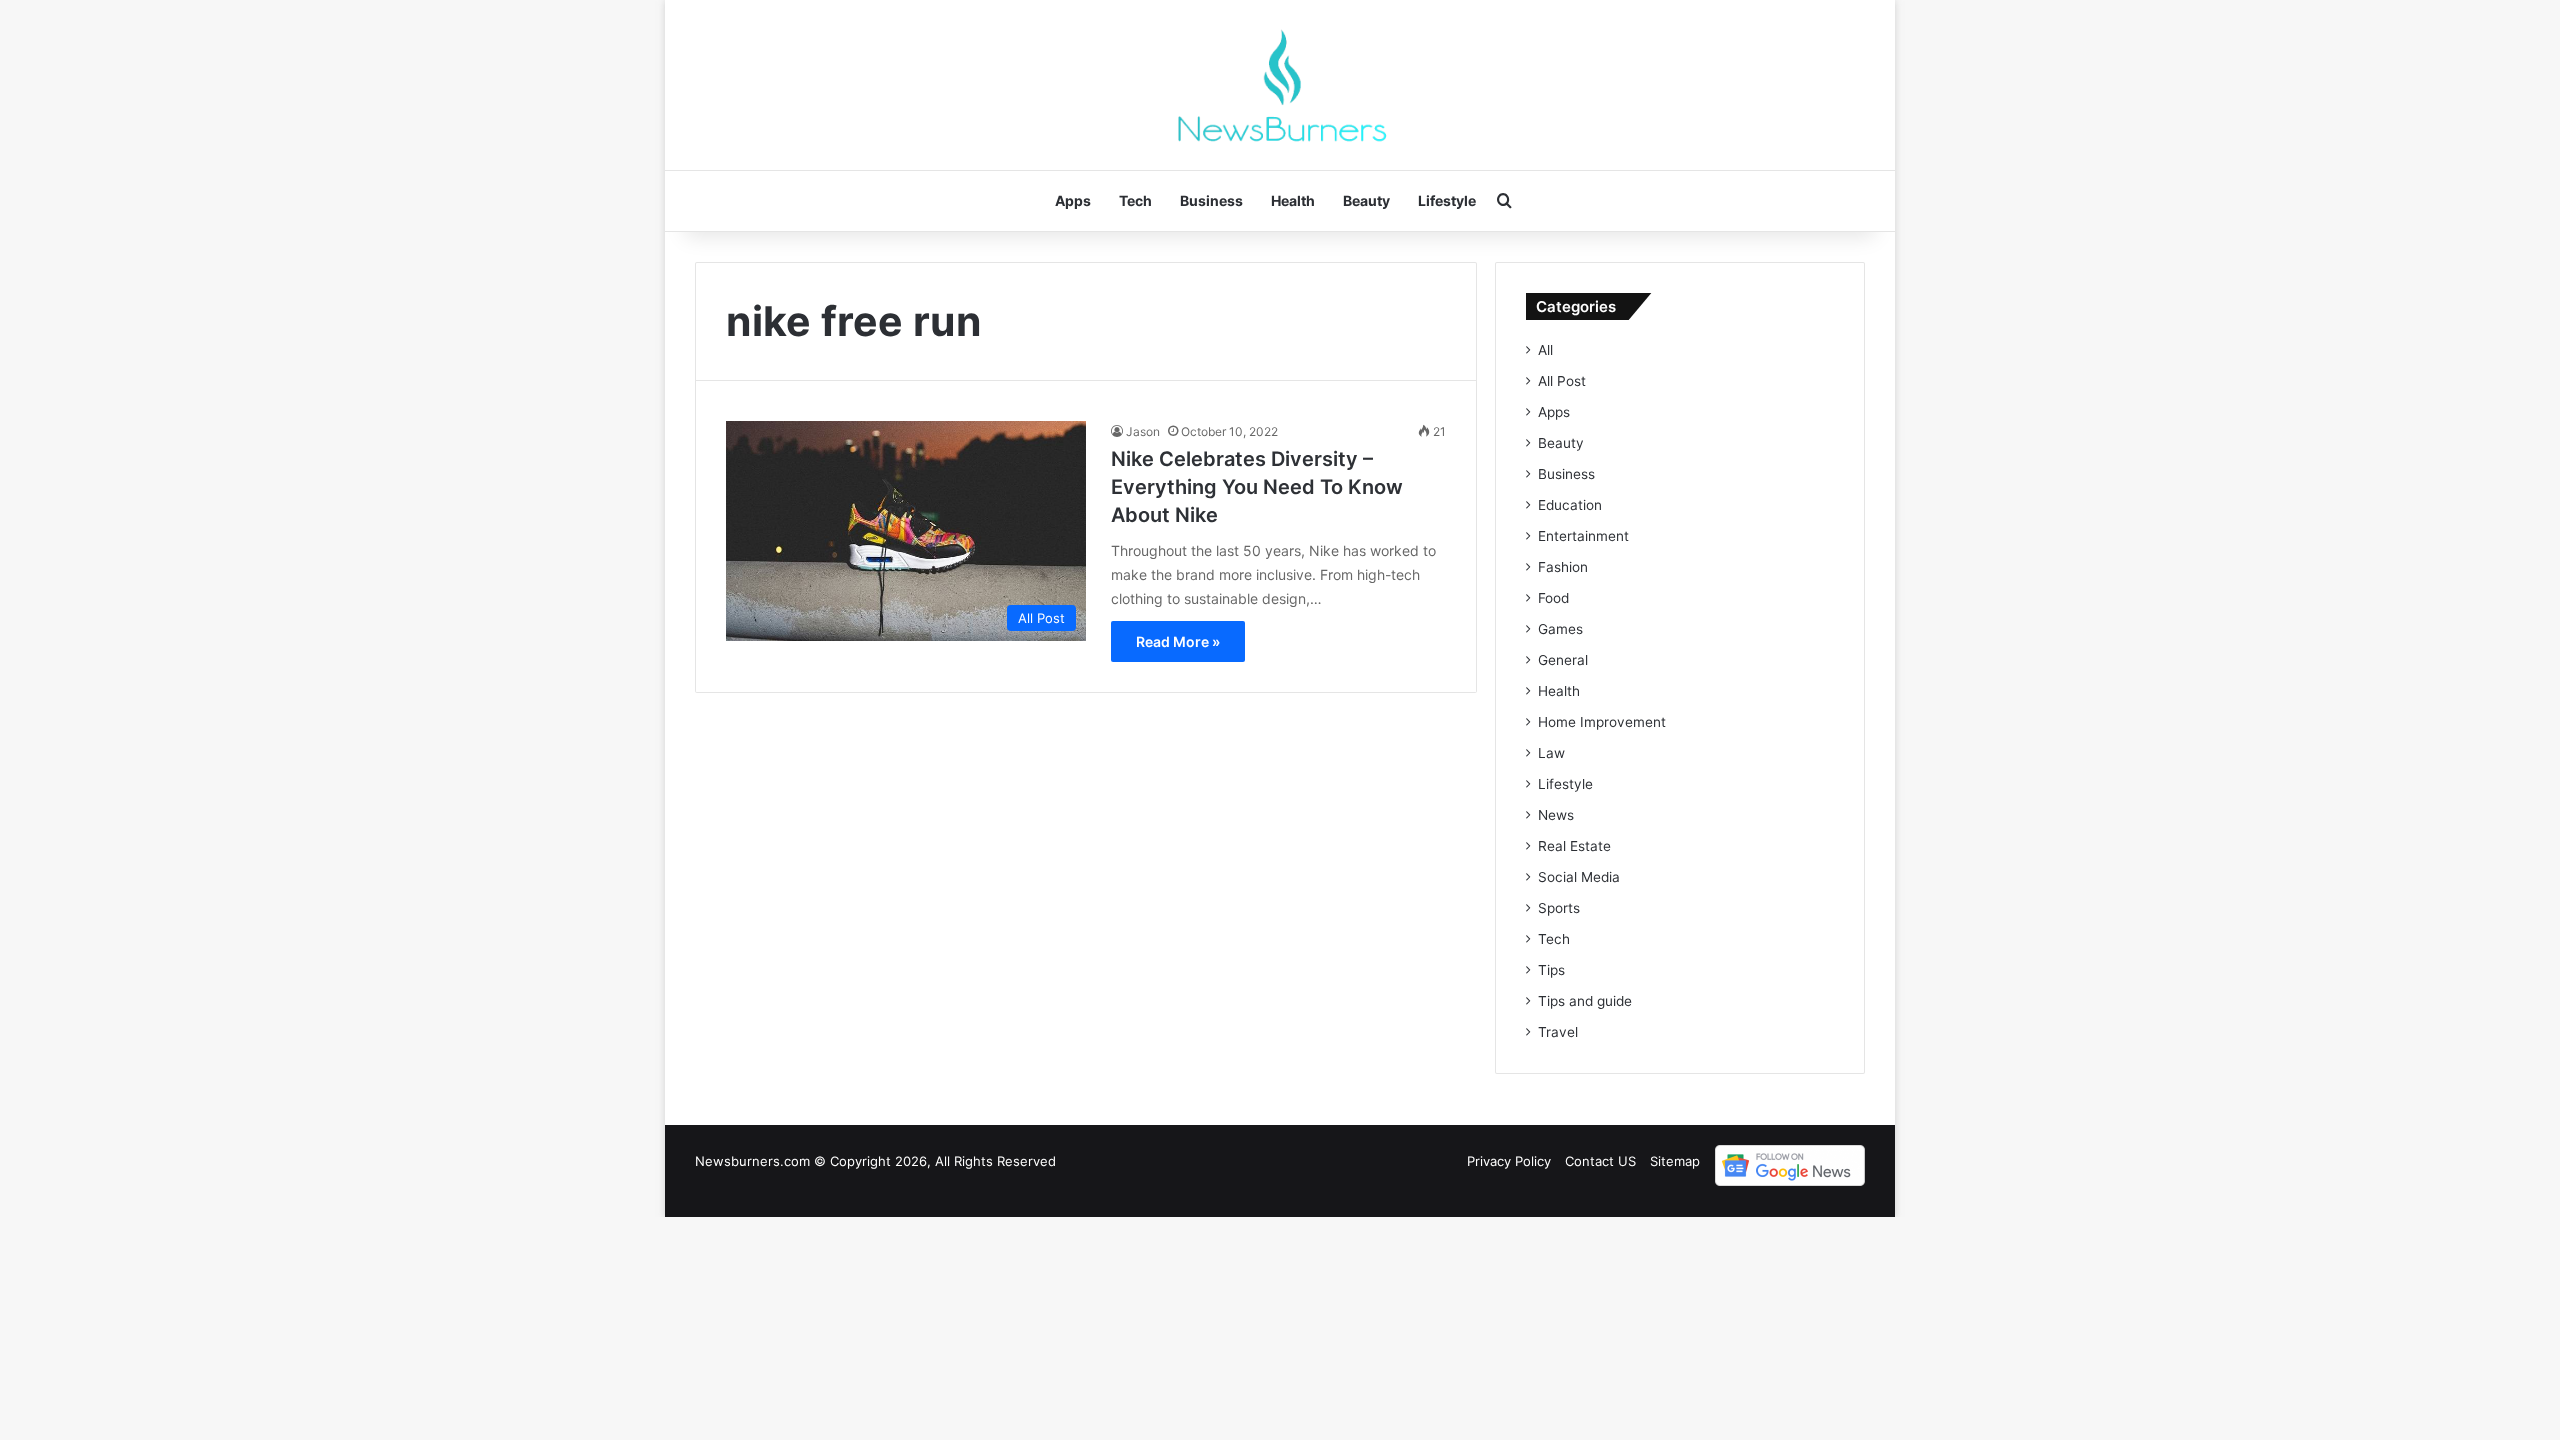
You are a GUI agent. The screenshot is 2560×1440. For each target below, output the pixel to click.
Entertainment (1583, 536)
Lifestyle (1447, 200)
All (1545, 350)
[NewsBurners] (1279, 85)
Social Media (1579, 877)
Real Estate (1574, 846)
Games (1560, 629)
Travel (1558, 1032)
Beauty (1366, 200)
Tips (1551, 970)
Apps (1073, 200)
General (1563, 660)
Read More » (1178, 641)
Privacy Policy (1509, 1161)
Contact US (1600, 1161)
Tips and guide (1585, 1001)
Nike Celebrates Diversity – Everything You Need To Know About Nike (1257, 487)
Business (1211, 200)
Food (1553, 598)
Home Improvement (1602, 722)
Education (1570, 505)
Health (1293, 200)
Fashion (1563, 567)
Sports (1559, 908)
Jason (1143, 431)
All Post (1562, 381)
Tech (1135, 200)
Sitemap (1675, 1161)
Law (1551, 753)
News (1556, 815)
